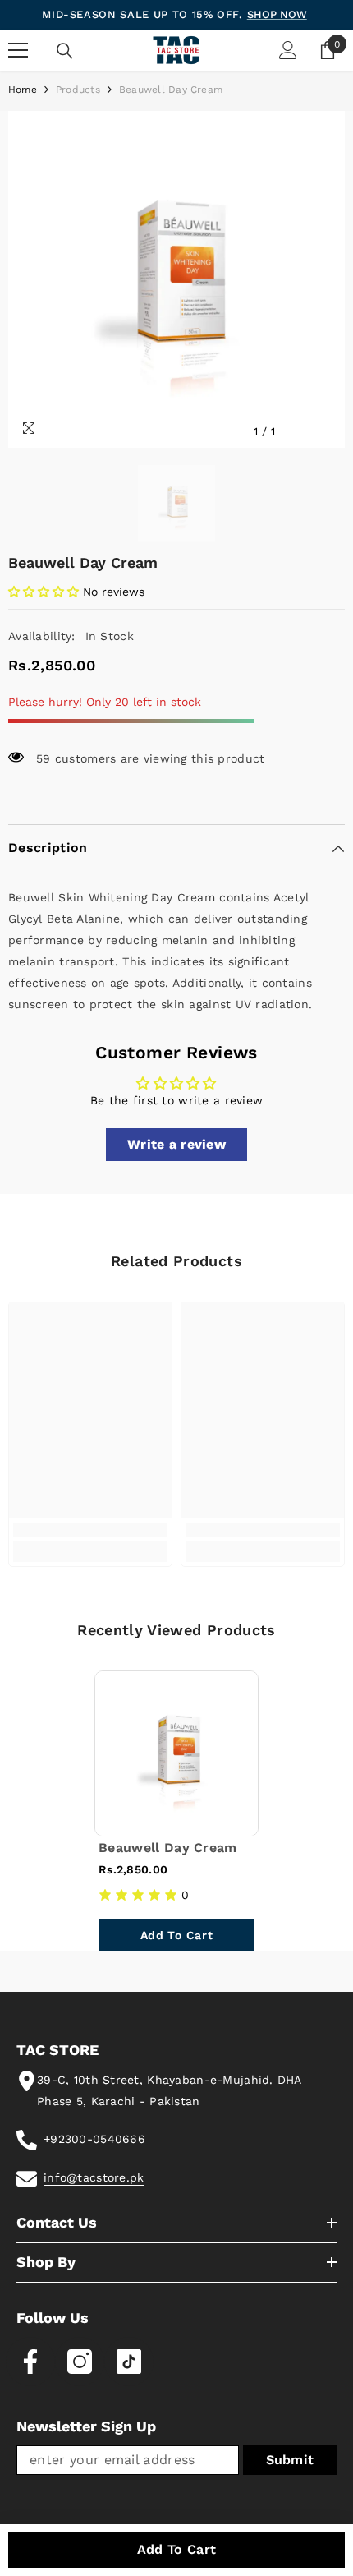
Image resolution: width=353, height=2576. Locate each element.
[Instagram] (80, 2362)
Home (23, 90)
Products (78, 90)
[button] (44, 592)
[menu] (18, 50)
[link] (90, 1530)
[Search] (65, 51)
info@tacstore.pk (94, 2177)
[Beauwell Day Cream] (176, 1753)
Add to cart (177, 2549)
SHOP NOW (277, 14)
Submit (290, 2460)
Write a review (176, 1144)
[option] (176, 279)
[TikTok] (129, 2362)
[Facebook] (30, 2362)
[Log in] (288, 50)
